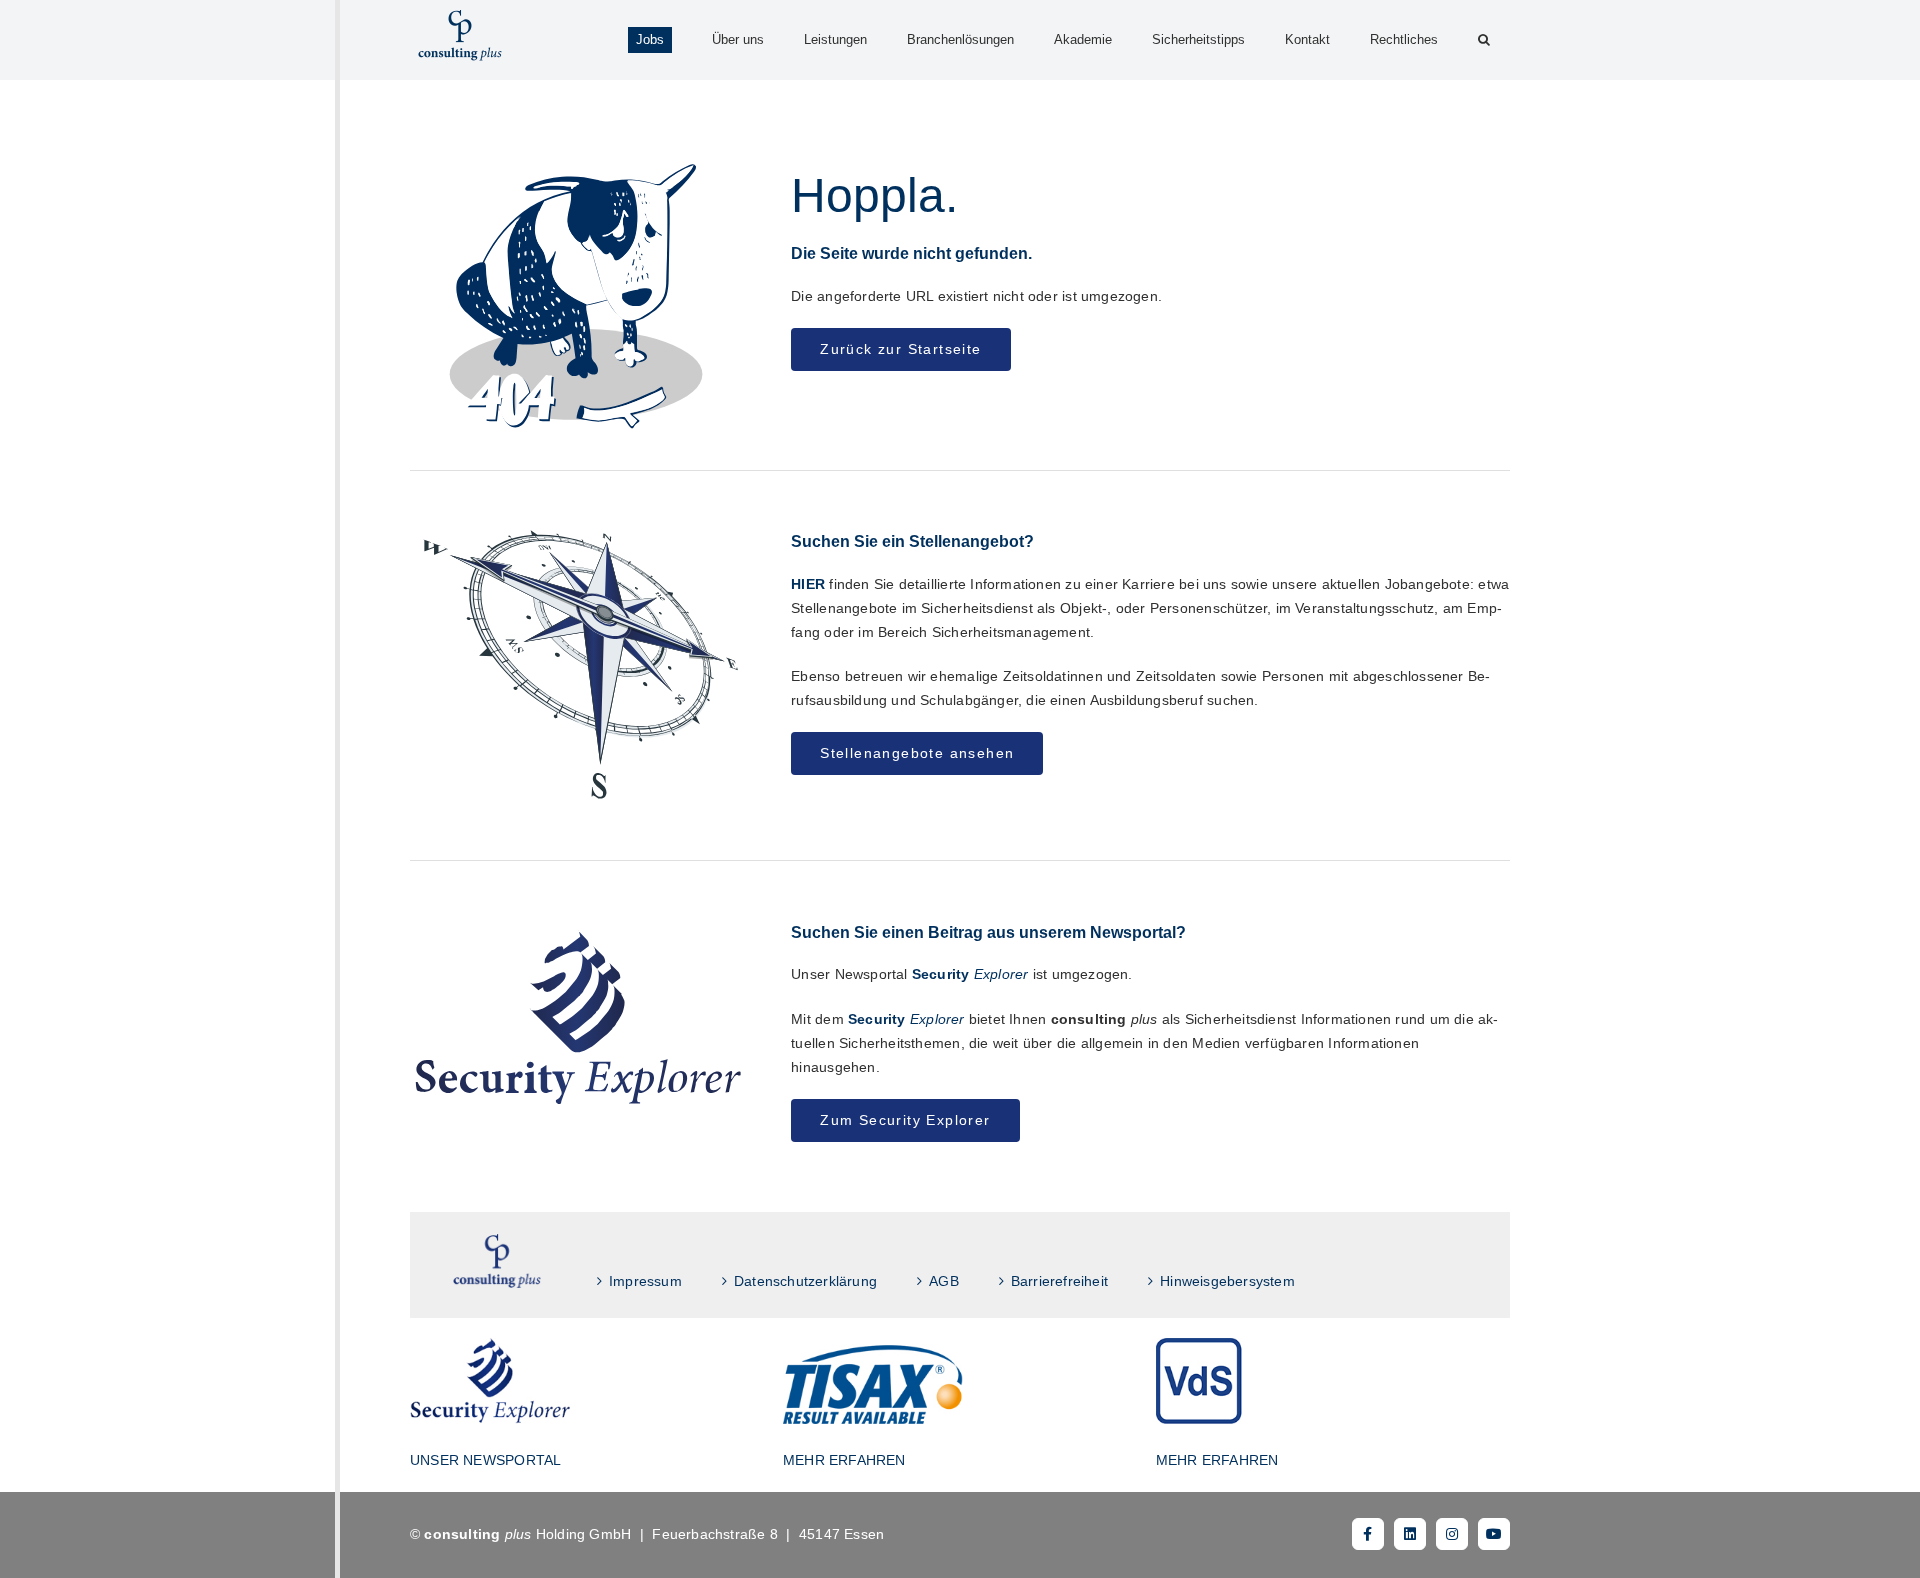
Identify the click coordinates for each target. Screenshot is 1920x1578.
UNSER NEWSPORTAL (485, 1460)
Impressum (645, 1281)
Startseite (497, 1261)
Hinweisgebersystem (1227, 1281)
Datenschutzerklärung (805, 1281)
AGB (944, 1281)
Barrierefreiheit (1059, 1281)
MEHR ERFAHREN (844, 1460)
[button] (1484, 40)
